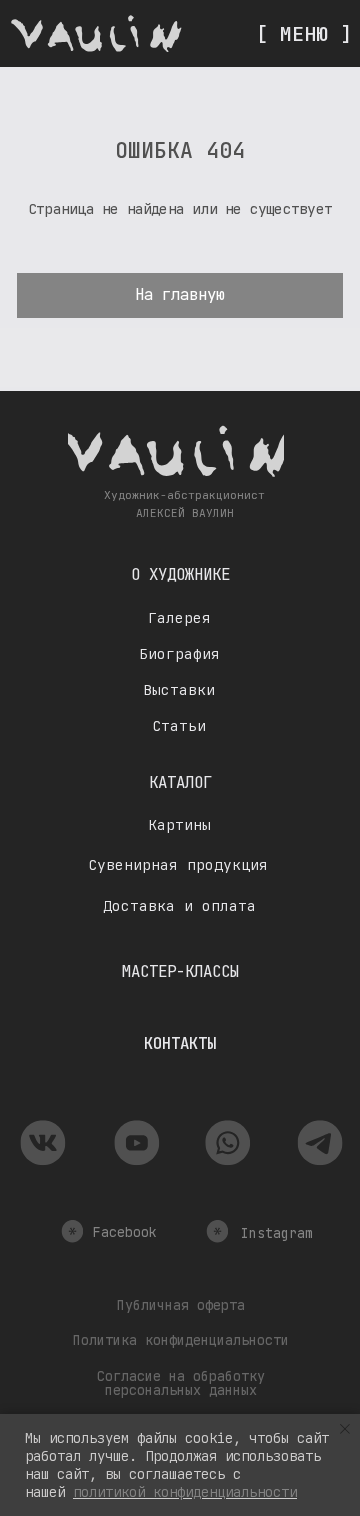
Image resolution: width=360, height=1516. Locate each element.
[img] (96, 33)
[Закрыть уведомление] (345, 1429)
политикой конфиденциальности (185, 1492)
